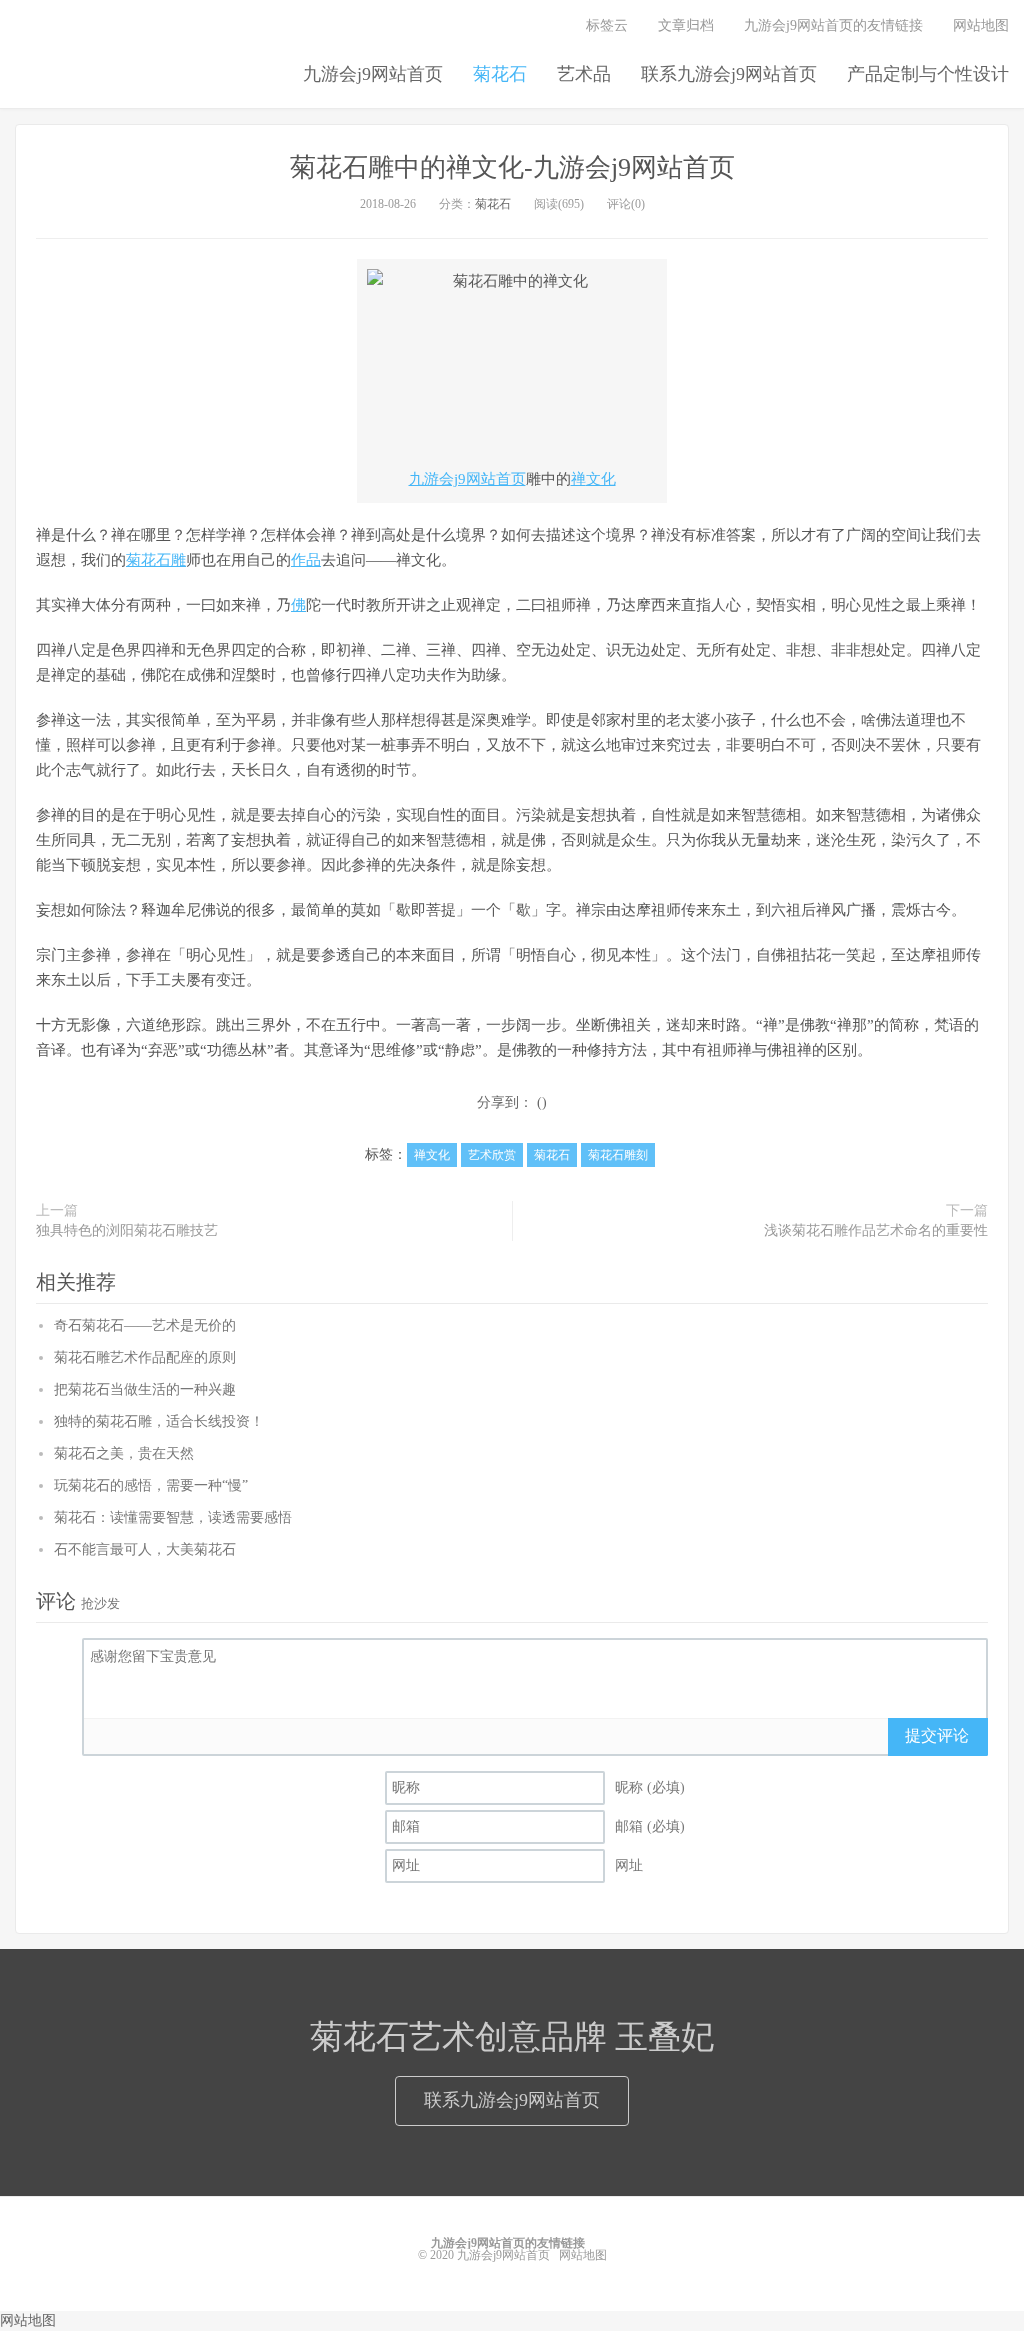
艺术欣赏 (492, 1155)
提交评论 (937, 1735)
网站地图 (981, 25)
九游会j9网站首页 (373, 74)
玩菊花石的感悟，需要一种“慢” (151, 1485)
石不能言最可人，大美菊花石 (145, 1549)
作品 (306, 560)
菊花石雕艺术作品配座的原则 (145, 1357)
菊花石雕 (156, 560)
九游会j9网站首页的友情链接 (833, 25)
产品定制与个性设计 (928, 74)
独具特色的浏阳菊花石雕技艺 (127, 1230)
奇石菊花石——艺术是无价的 (145, 1325)
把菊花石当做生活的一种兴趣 (145, 1389)
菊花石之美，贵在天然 (124, 1453)
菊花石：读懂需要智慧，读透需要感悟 (173, 1517)
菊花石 (500, 74)
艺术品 (584, 74)
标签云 (607, 25)
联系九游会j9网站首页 (729, 74)
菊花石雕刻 (618, 1155)
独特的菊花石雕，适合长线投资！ (159, 1421)
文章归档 (686, 25)
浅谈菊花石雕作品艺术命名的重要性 (876, 1230)
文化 (601, 479)
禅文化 (432, 1155)
